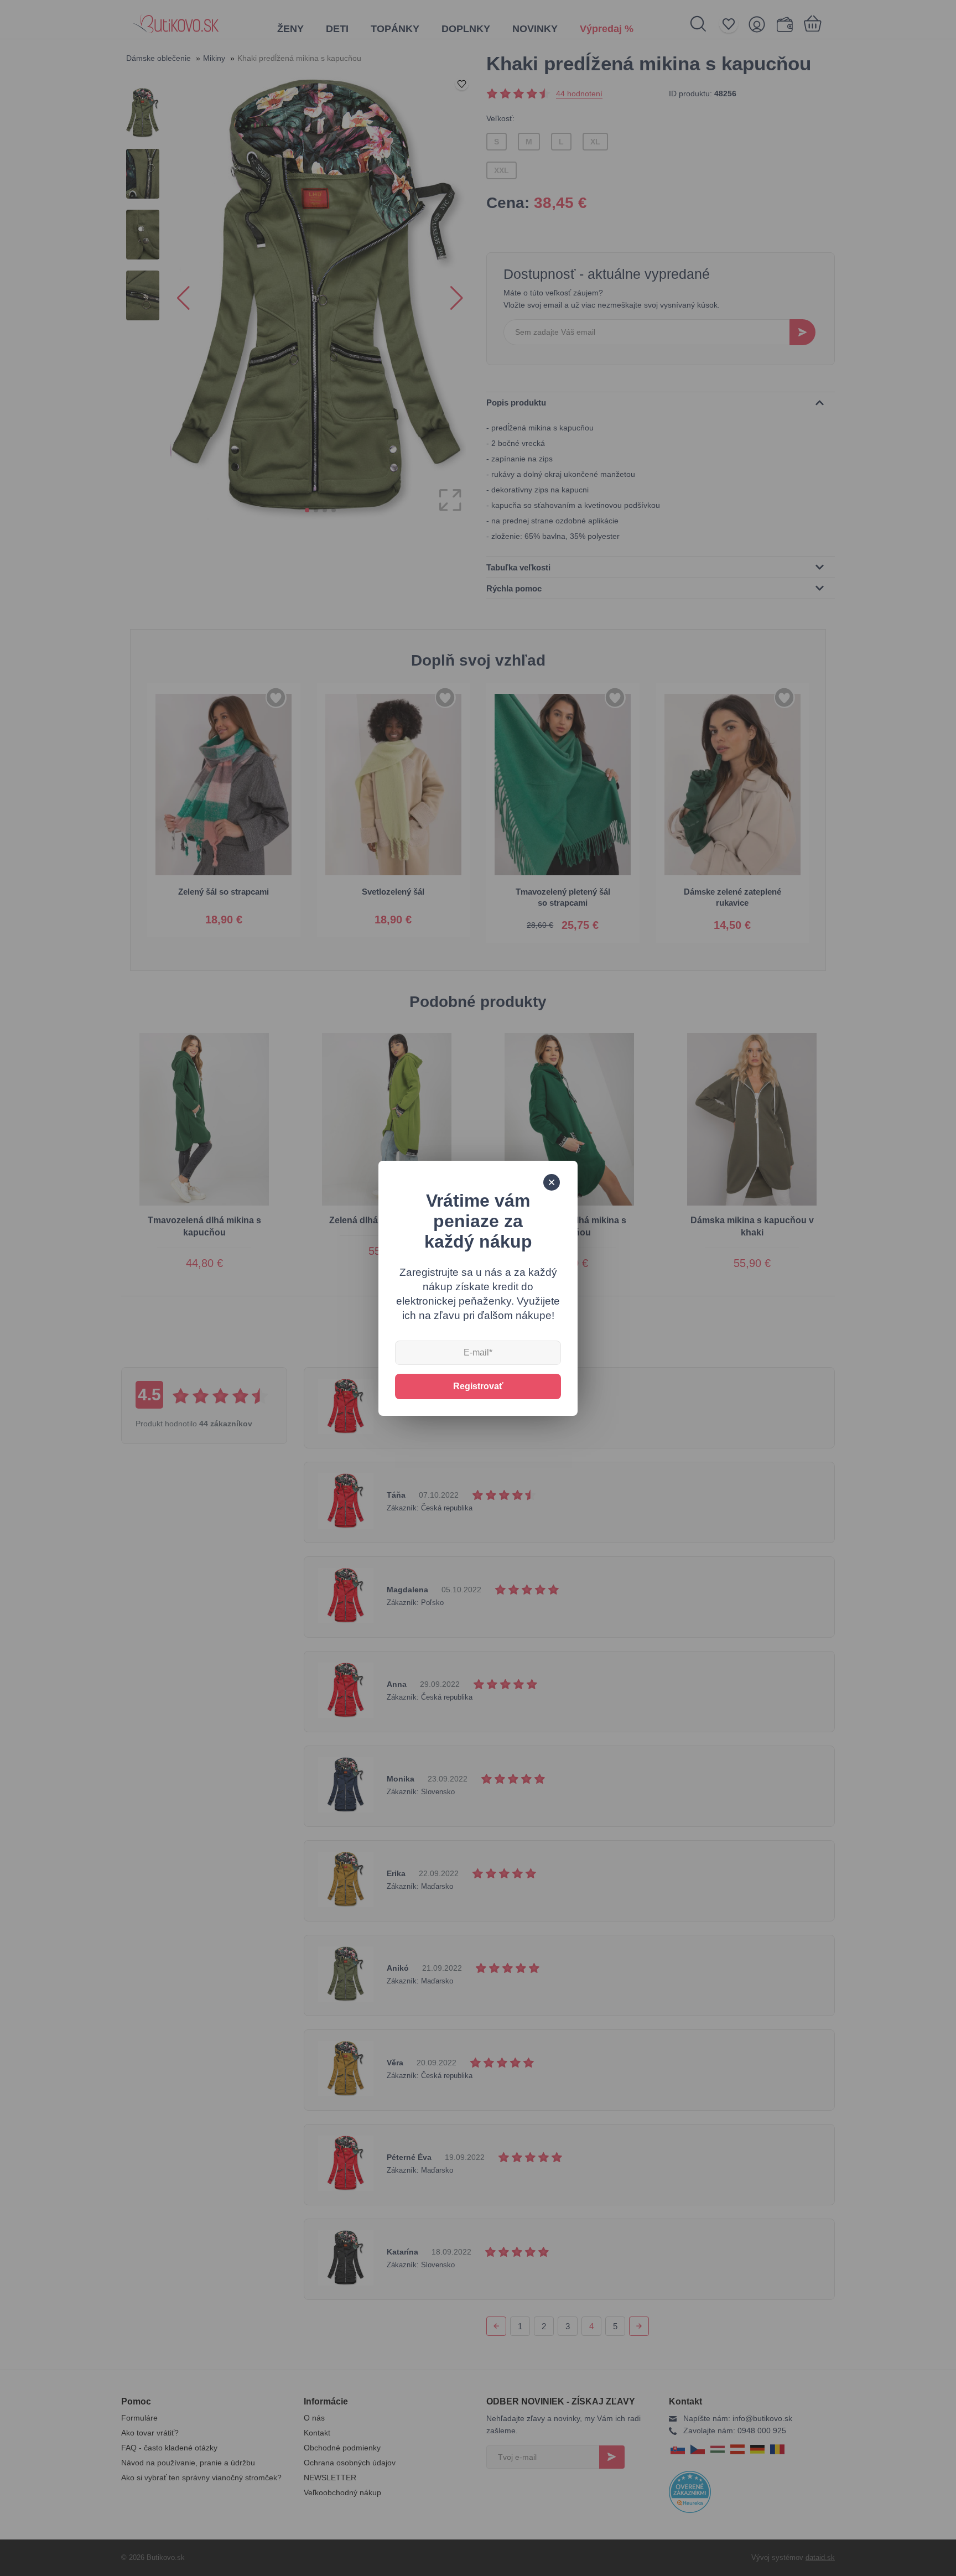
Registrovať (478, 1386)
